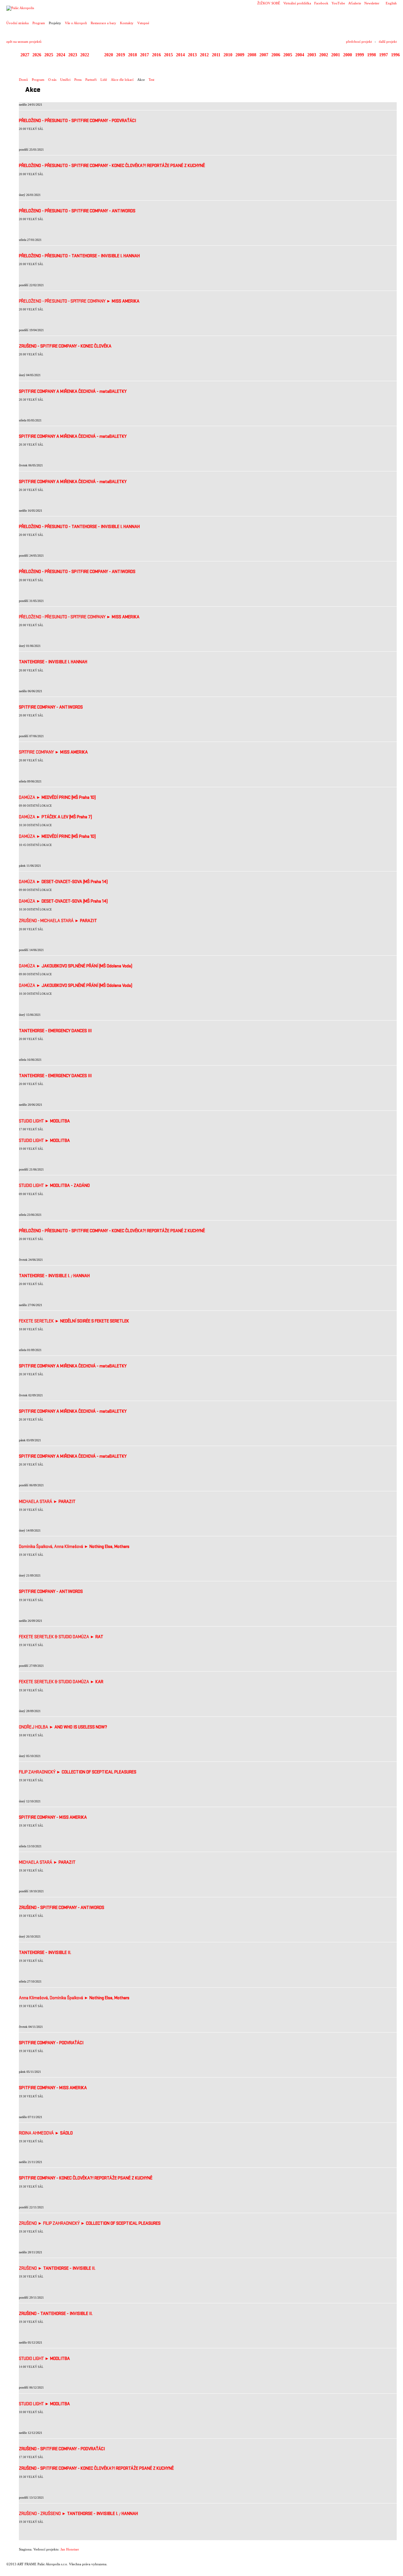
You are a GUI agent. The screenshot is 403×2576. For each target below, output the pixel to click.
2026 (37, 55)
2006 (276, 55)
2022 (85, 55)
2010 (228, 55)
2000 (348, 55)
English (391, 3)
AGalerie (355, 3)
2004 (300, 55)
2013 (192, 55)
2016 (156, 55)
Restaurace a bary (103, 23)
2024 (61, 55)
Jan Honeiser (70, 2549)
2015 (168, 55)
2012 (204, 55)
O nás (52, 80)
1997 (383, 55)
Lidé (104, 80)
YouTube (338, 3)
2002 (324, 55)
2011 (216, 55)
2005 (288, 55)
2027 (25, 55)
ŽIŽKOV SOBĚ (269, 3)
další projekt (388, 42)
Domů (23, 80)
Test (151, 80)
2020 (109, 55)
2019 (121, 55)
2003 (312, 55)
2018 (133, 55)
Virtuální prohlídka (297, 3)
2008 (252, 55)
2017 (145, 55)
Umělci (65, 80)
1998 (372, 55)
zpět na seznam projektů (24, 42)
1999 (360, 55)
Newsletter (372, 3)
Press (78, 80)
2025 (49, 55)
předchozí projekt (359, 42)
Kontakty (127, 23)
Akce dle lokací (122, 80)
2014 (180, 55)
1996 (395, 55)
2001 (336, 55)
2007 (264, 55)
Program (39, 23)
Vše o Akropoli (76, 23)
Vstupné (143, 23)
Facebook (321, 3)
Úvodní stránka (17, 23)
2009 (240, 55)
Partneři (91, 80)
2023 (73, 55)
